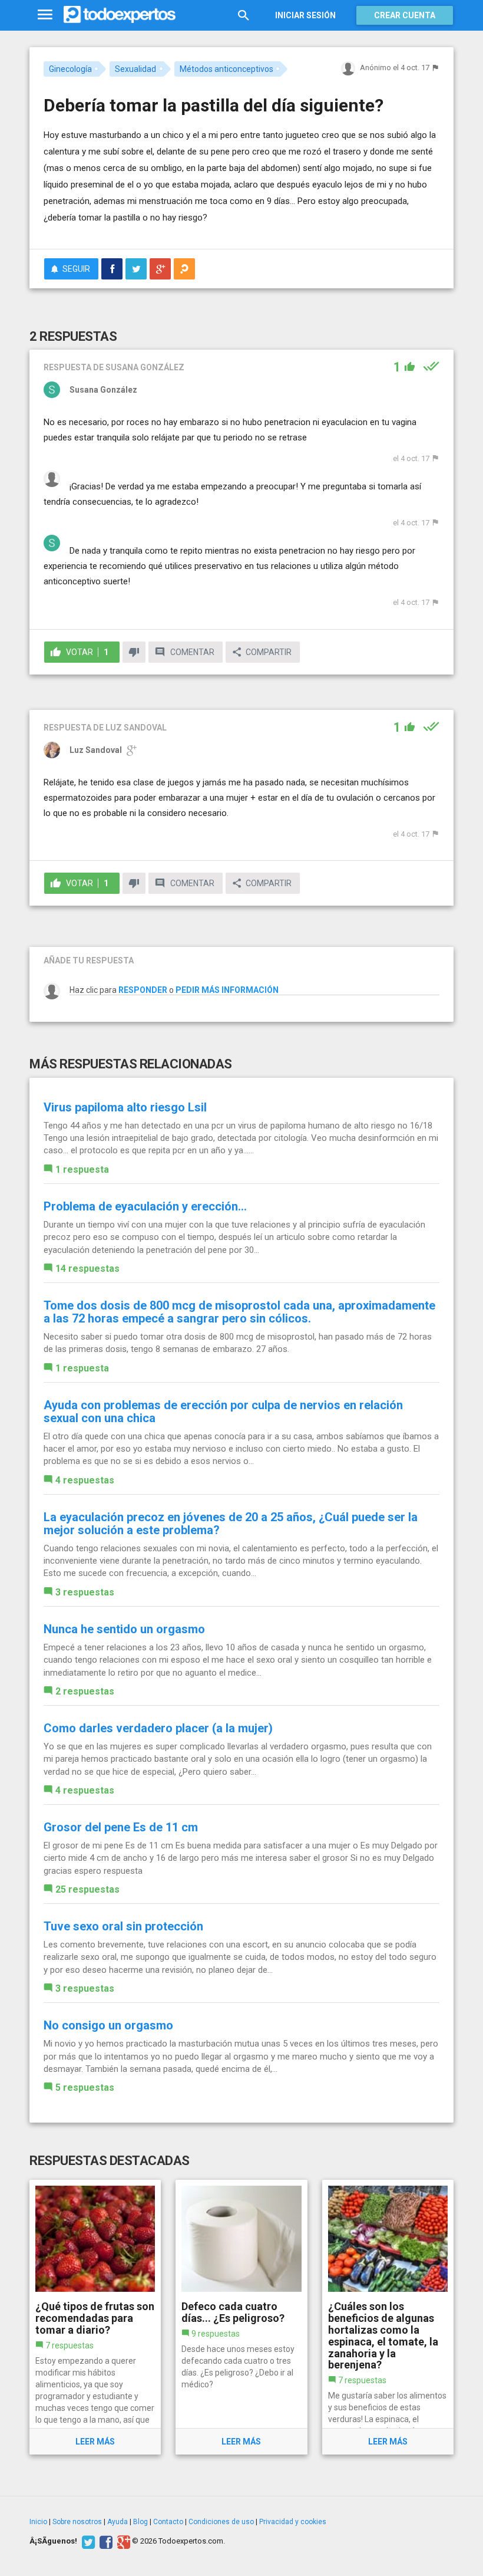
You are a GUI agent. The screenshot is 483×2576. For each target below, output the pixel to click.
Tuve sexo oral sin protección (123, 1926)
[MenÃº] (45, 15)
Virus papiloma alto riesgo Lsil (125, 1107)
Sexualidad (135, 69)
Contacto (168, 2522)
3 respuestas (85, 1592)
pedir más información (227, 990)
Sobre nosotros (77, 2522)
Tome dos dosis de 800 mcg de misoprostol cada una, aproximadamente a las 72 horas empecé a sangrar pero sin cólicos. (239, 1312)
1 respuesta (82, 1169)
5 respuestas (85, 2088)
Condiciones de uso (221, 2522)
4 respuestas (85, 1480)
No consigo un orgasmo (108, 2025)
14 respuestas (87, 1269)
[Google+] (122, 2541)
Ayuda (118, 2522)
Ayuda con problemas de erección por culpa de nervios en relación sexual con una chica (223, 1412)
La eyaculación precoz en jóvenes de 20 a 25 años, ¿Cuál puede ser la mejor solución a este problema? (231, 1524)
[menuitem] (112, 269)
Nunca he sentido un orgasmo (124, 1629)
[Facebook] (105, 2541)
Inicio (38, 2522)
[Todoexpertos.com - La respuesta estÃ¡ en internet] (120, 15)
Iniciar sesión (305, 15)
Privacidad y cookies (293, 2522)
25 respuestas (87, 1889)
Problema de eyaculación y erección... (145, 1206)
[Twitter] (87, 2541)
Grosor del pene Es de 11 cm (121, 1827)
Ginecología (70, 69)
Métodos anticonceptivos (226, 69)
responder (143, 990)
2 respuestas (85, 1691)
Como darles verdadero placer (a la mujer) (158, 1728)
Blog (140, 2522)
